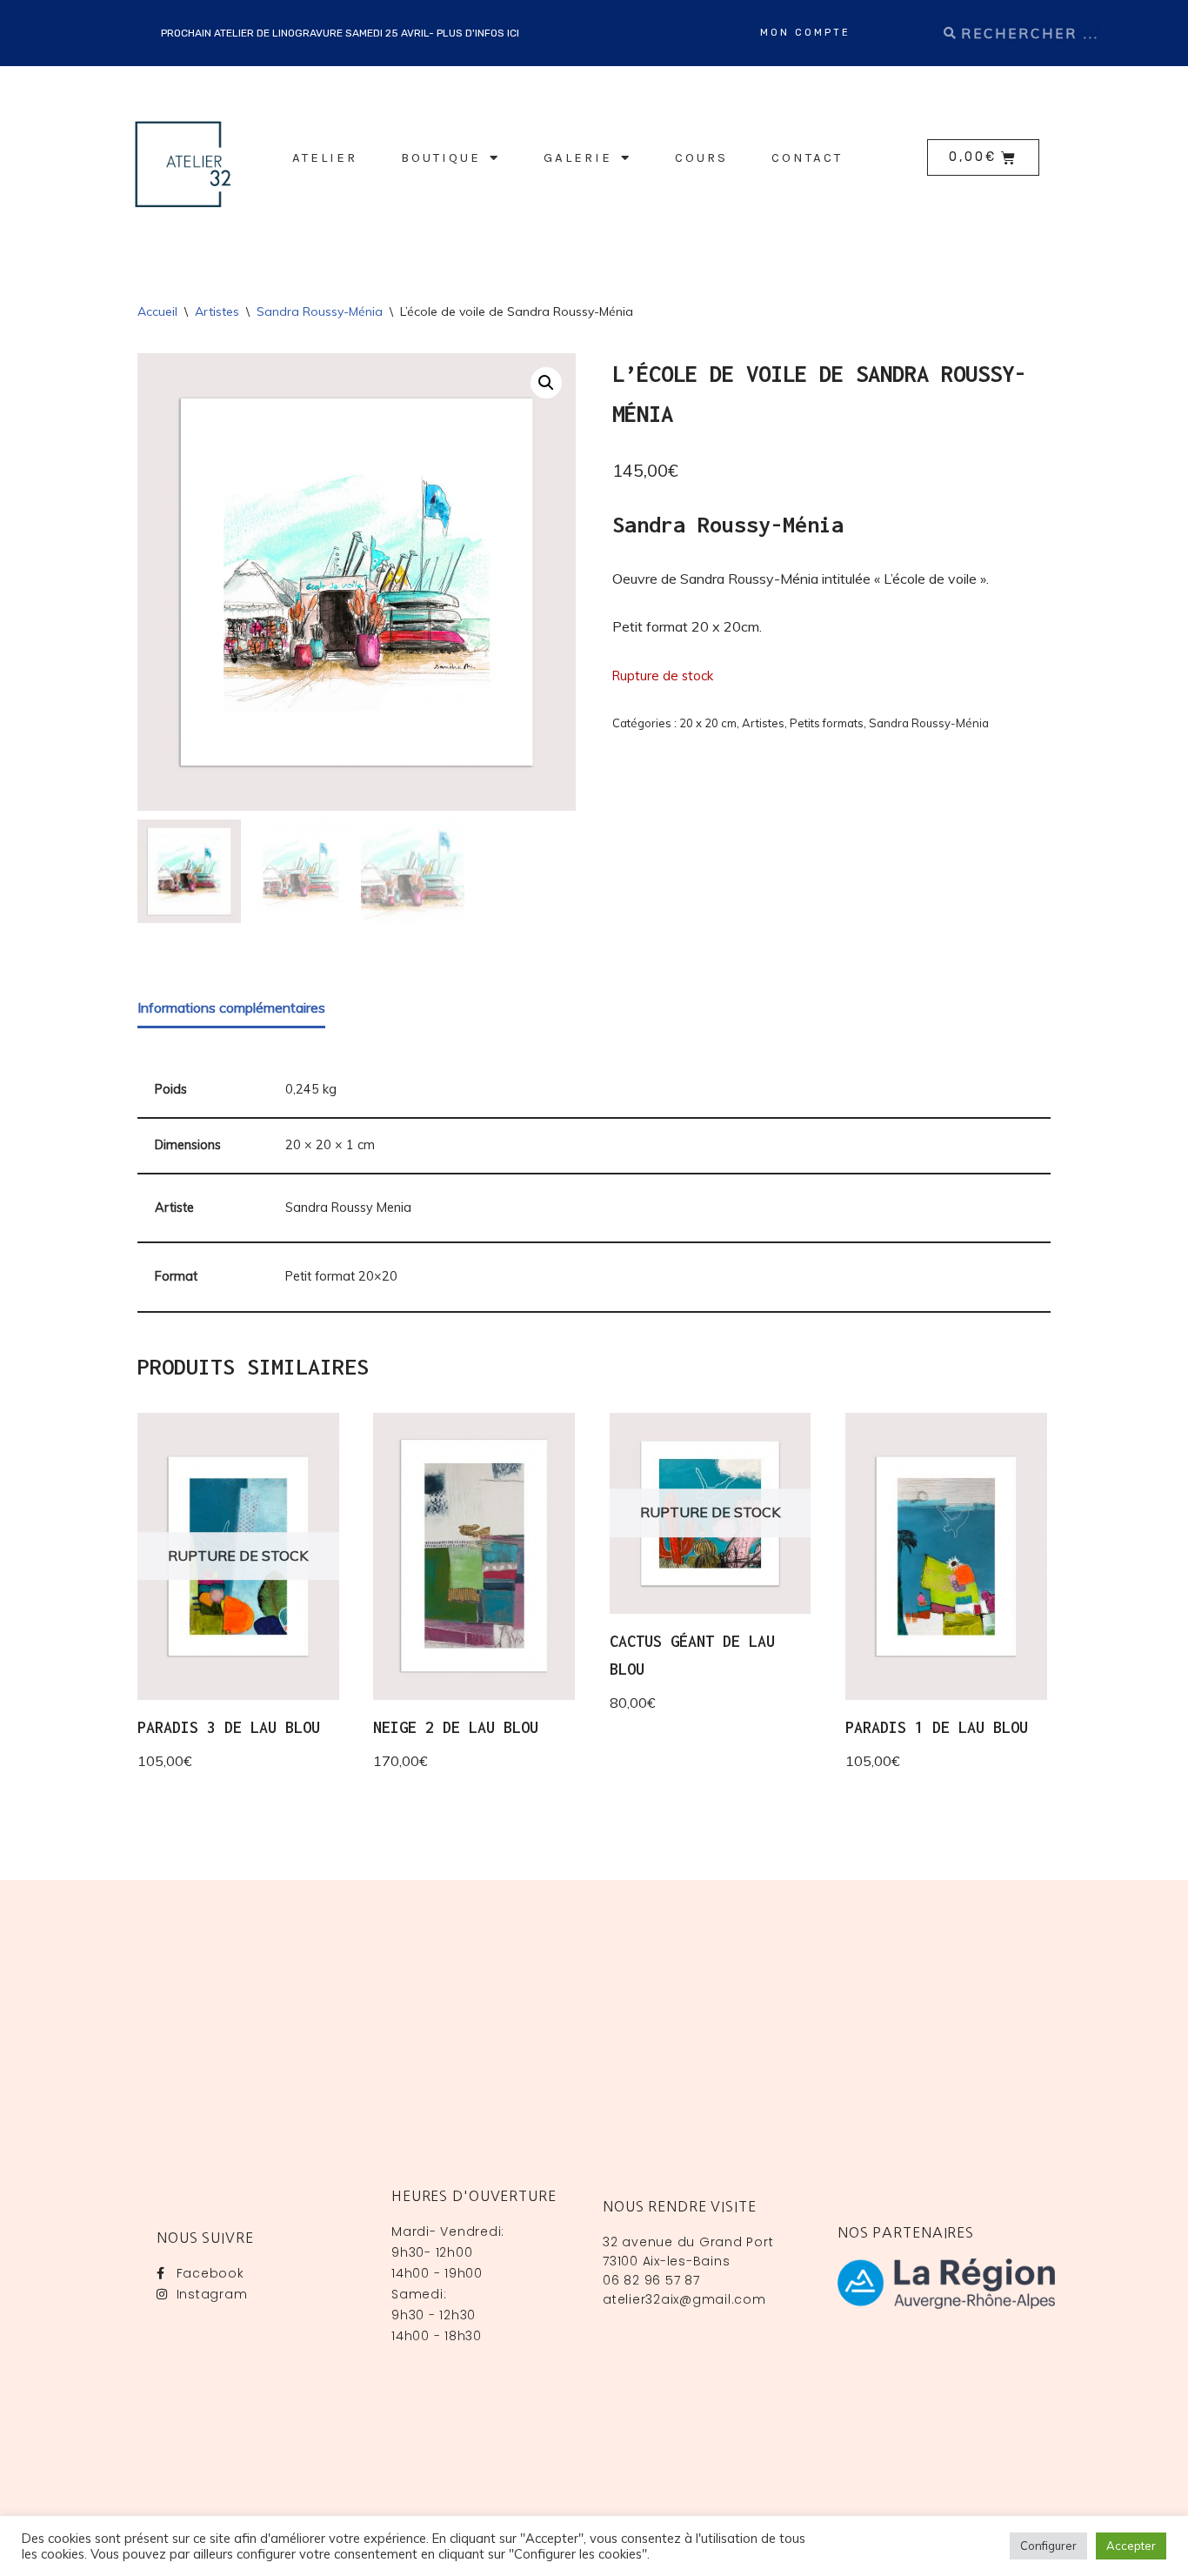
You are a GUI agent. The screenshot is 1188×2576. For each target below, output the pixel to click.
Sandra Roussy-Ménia (320, 311)
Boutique (441, 157)
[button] (546, 383)
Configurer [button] (1048, 2546)
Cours (701, 157)
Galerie (578, 157)
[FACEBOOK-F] (1166, 21)
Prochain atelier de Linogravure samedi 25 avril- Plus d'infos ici (340, 33)
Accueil (157, 311)
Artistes (217, 311)
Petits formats (827, 723)
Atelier (325, 157)
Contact (807, 157)
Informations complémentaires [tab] (231, 1007)
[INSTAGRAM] (1166, 45)
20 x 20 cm (708, 723)
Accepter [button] (1131, 2546)
